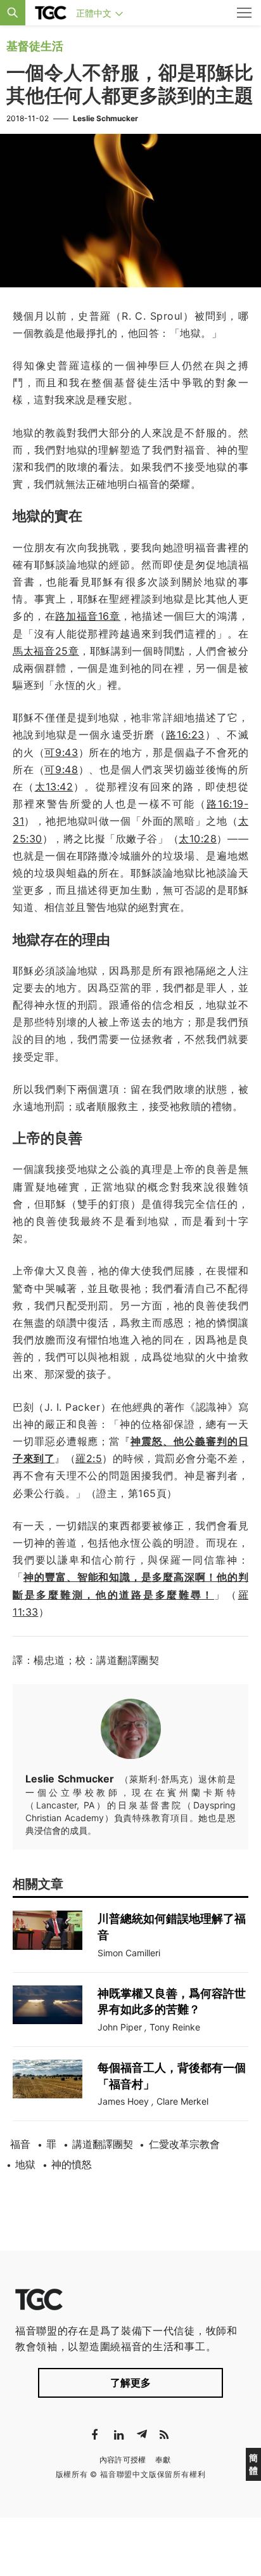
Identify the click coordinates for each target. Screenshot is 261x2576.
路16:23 (185, 735)
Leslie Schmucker (105, 118)
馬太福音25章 (46, 651)
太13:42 (54, 787)
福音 (20, 2144)
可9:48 (61, 769)
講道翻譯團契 (103, 2144)
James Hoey (123, 2101)
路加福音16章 (88, 616)
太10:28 (198, 839)
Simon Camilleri (129, 1953)
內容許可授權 (123, 2460)
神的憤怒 (72, 2164)
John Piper (120, 2027)
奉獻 (163, 2460)
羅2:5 (89, 1458)
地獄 (25, 2164)
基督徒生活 (35, 46)
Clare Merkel (182, 2101)
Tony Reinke (175, 2027)
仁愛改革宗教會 (184, 2144)
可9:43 (61, 752)
